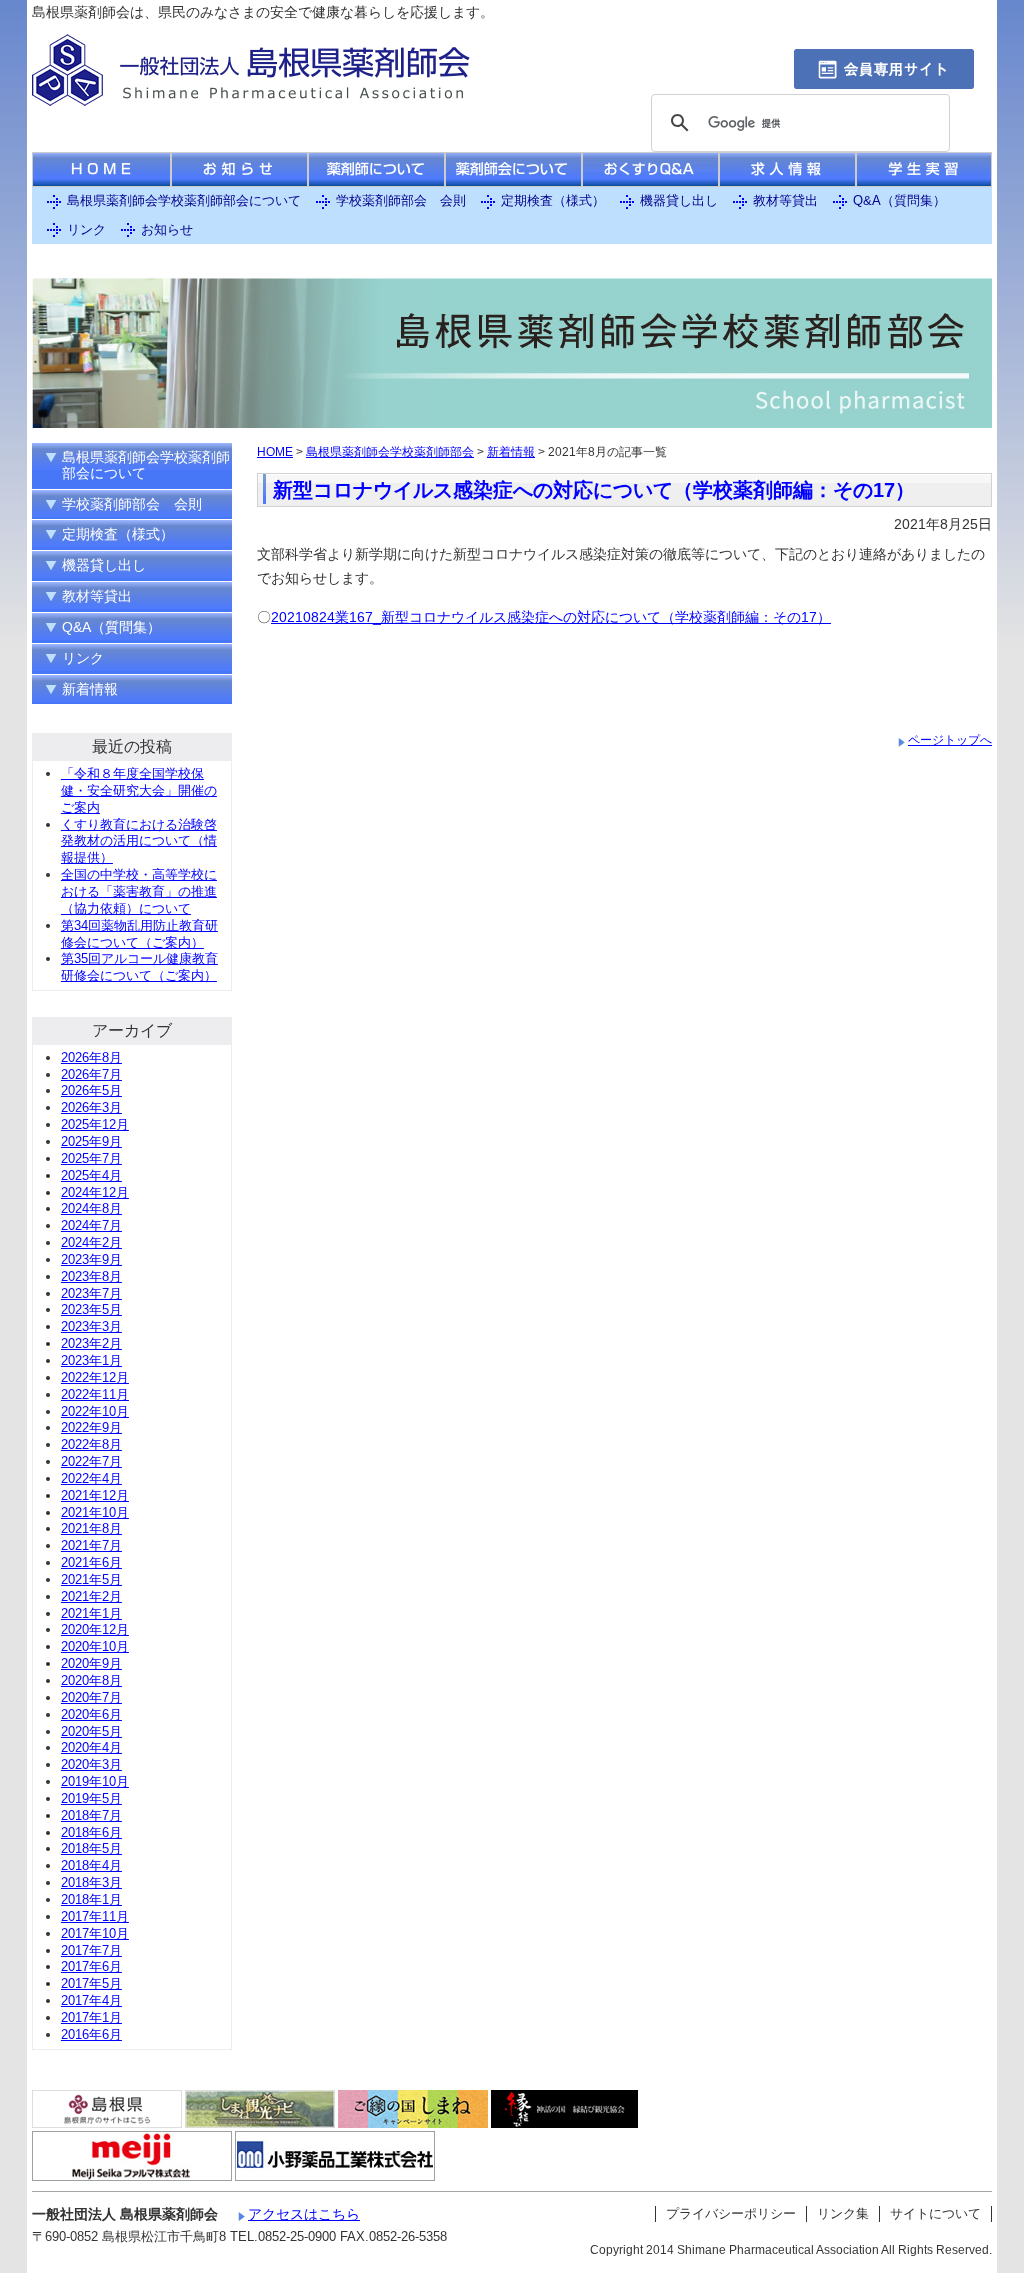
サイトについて (935, 2213)
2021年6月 (91, 1562)
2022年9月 (91, 1427)
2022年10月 (95, 1411)
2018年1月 (91, 1899)
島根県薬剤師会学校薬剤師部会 (390, 452)
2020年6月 (91, 1714)
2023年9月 (91, 1259)
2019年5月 (91, 1798)
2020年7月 (91, 1697)
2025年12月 (95, 1124)
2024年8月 (91, 1208)
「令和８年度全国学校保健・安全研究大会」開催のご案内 (139, 790)
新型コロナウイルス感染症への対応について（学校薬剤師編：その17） (594, 490)
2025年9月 (91, 1141)
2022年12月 (95, 1377)
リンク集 (843, 2213)
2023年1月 (91, 1360)
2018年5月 (91, 1848)
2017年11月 (95, 1916)
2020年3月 (91, 1764)
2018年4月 (91, 1865)
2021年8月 (91, 1528)
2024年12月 (95, 1192)
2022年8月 (91, 1444)
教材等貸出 (785, 200)
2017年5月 (91, 1983)
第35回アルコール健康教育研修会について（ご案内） (139, 967)
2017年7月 (91, 1950)
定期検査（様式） (553, 200)
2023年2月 (91, 1343)
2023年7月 (91, 1293)
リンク (86, 229)
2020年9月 (91, 1663)
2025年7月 (91, 1158)
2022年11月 (95, 1394)
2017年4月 (91, 2000)
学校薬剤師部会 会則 (401, 200)
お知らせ (167, 229)
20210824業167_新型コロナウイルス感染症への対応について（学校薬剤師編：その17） (551, 617)
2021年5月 (91, 1579)
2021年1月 (91, 1613)
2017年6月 (91, 1966)
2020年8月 (91, 1680)
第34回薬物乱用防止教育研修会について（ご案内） (139, 934)
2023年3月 (91, 1326)
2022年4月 (91, 1478)
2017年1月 (91, 2017)
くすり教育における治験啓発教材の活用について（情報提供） (139, 841)
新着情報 (511, 452)
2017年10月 (95, 1933)
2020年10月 (95, 1646)
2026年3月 (91, 1107)
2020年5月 (91, 1731)
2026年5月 (91, 1090)
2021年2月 (91, 1596)
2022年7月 (91, 1461)
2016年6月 (91, 2034)
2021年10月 (95, 1512)
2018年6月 (91, 1832)
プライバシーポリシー (731, 2213)
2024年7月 (91, 1225)
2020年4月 (91, 1747)
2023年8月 (91, 1276)
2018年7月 (91, 1815)
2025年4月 (91, 1175)
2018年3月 (91, 1882)
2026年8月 (91, 1057)
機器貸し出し (679, 200)
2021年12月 (95, 1495)
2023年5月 (91, 1309)
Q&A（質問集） (899, 200)
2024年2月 (91, 1242)
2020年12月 (95, 1629)
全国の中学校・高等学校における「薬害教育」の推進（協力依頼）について (139, 891)
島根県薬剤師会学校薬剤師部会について (184, 200)
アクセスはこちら (304, 2214)
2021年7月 (91, 1545)
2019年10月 (95, 1781)
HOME (275, 452)
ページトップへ (950, 740)
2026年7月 (91, 1074)
